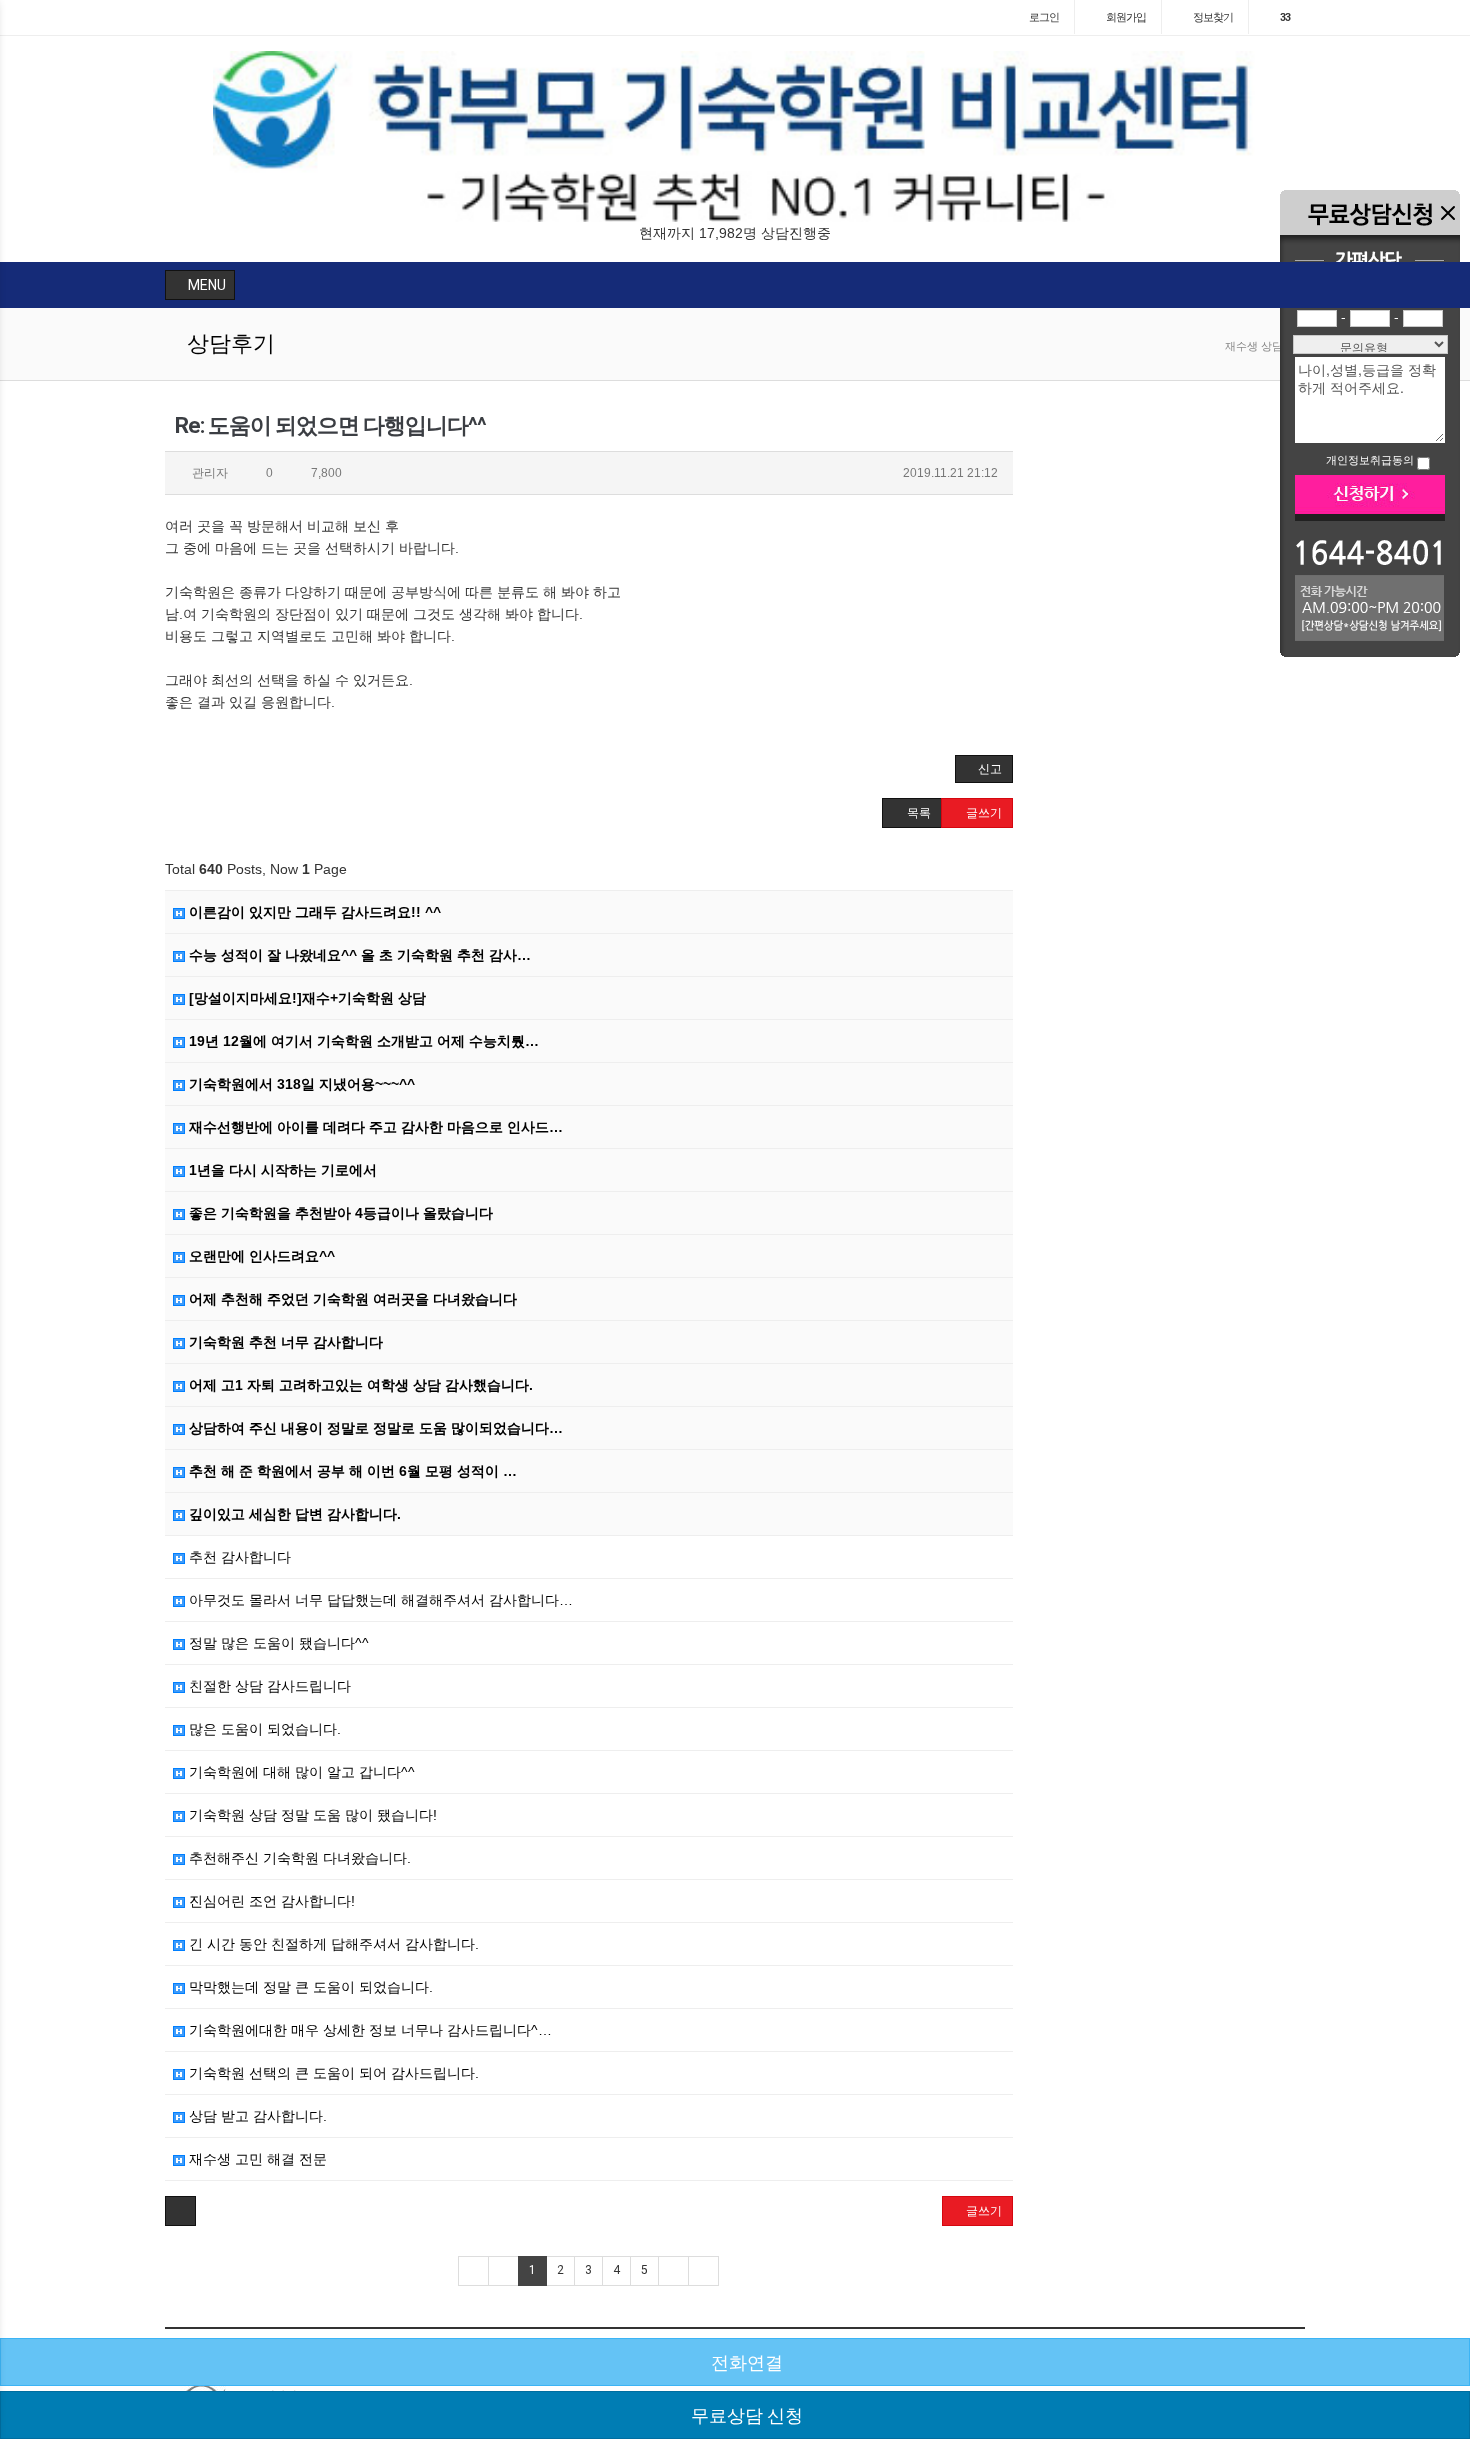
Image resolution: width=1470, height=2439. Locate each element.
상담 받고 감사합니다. (256, 2116)
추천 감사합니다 (238, 1557)
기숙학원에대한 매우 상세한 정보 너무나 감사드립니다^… (368, 2030)
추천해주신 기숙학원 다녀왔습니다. (298, 1858)
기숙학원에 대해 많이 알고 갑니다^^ (300, 1772)
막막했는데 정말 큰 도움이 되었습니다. (309, 1987)
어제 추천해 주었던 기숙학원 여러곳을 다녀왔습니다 (351, 1299)
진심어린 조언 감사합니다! (270, 1901)
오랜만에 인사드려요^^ (260, 1256)
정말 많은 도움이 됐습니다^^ (277, 1643)
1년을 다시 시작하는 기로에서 (281, 1170)
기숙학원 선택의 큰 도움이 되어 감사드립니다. (332, 2073)
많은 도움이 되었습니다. (263, 1729)
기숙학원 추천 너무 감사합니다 (284, 1342)
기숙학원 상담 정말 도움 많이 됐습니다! (311, 1815)
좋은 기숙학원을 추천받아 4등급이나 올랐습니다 (339, 1213)
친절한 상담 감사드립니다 (268, 1686)
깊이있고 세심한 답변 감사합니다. (293, 1514)
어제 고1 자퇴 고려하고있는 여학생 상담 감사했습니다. (359, 1385)
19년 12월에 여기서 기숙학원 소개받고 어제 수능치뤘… (362, 1041)
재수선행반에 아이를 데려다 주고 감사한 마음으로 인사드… (374, 1127)
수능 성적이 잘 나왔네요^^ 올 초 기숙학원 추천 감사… (358, 955)
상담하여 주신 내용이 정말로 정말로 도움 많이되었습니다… (374, 1428)
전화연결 (745, 2362)
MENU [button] (205, 285)
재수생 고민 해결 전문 (256, 2159)
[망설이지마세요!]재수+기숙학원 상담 (305, 998)
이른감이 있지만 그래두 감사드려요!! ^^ (313, 912)
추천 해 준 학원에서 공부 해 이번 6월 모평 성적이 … (351, 1471)
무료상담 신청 (745, 2415)
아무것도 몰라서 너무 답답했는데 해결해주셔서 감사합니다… (379, 1600)
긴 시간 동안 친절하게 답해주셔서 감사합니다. (332, 1944)
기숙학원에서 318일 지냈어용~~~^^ (300, 1084)
